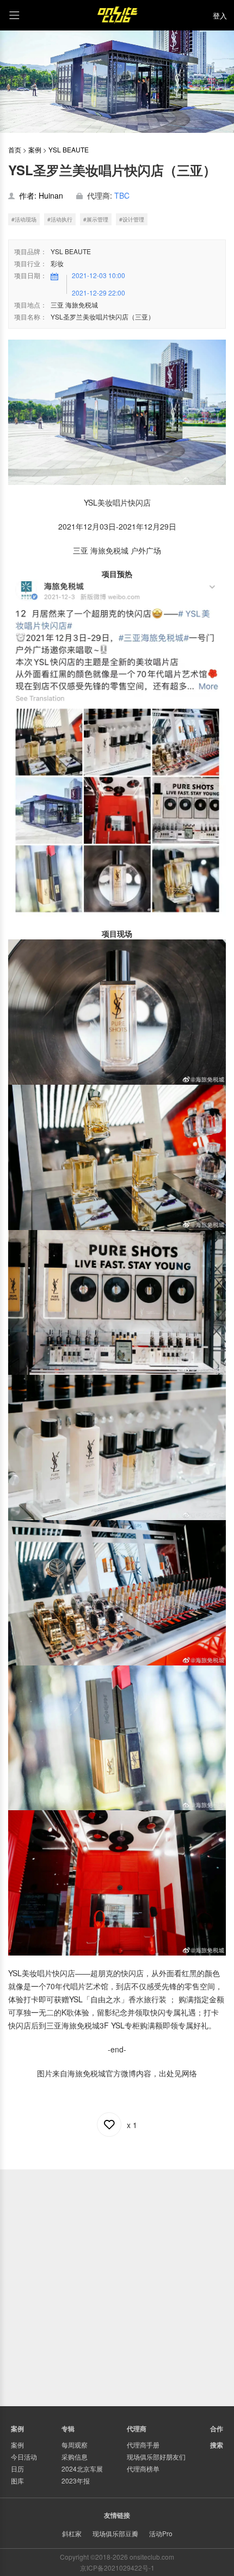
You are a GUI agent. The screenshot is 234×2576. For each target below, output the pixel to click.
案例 (35, 149)
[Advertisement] (117, 2286)
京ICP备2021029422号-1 (117, 2568)
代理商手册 (143, 2445)
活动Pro (161, 2533)
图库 (17, 2480)
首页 (15, 149)
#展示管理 (96, 219)
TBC (122, 195)
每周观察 (75, 2445)
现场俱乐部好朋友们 (156, 2457)
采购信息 (75, 2457)
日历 (17, 2469)
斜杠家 (72, 2533)
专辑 (68, 2429)
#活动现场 (24, 219)
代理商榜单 (143, 2469)
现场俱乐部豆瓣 (115, 2533)
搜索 (217, 2445)
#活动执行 (60, 219)
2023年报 (76, 2480)
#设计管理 (132, 219)
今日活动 (24, 2457)
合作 (217, 2429)
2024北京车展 (82, 2469)
